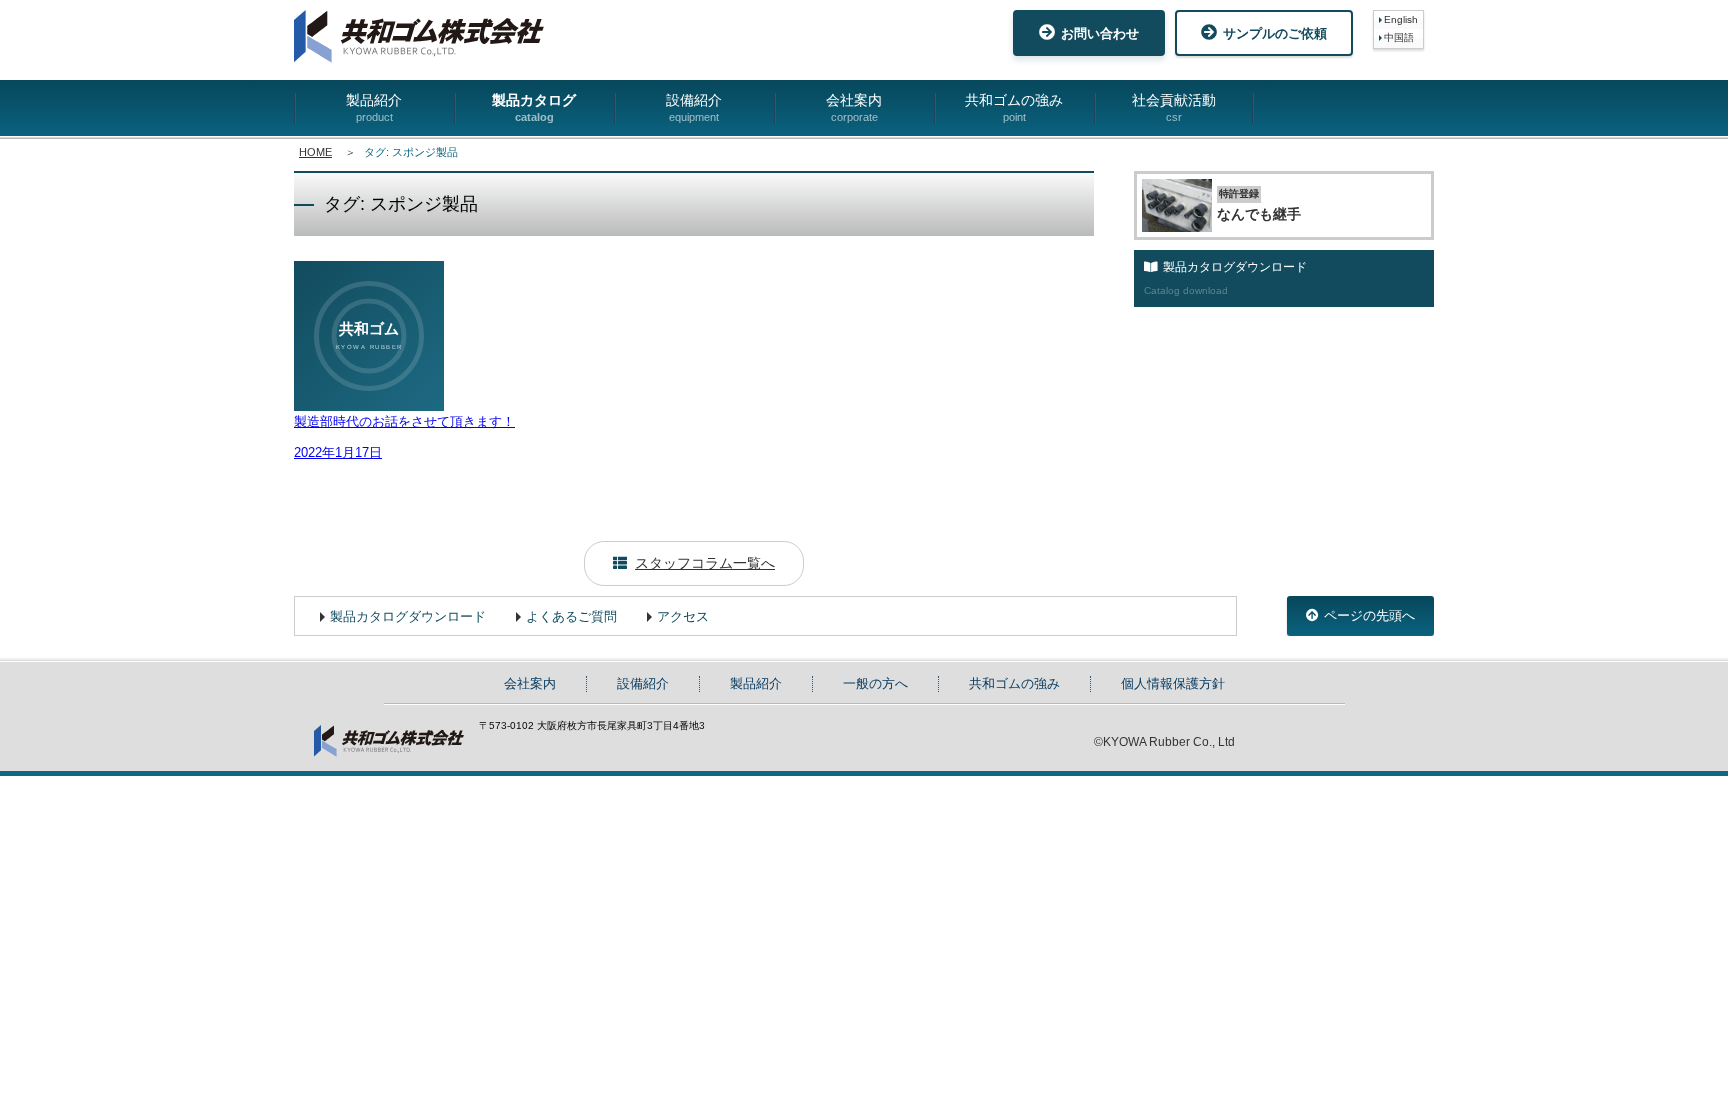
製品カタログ (534, 107)
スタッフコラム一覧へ (705, 563)
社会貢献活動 (1174, 107)
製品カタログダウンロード (408, 616)
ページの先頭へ (1369, 615)
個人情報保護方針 (1173, 683)
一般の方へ (875, 683)
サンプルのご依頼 (1275, 33)
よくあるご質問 (571, 616)
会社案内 (854, 107)
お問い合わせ (1100, 33)
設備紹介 (694, 107)
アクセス (683, 616)
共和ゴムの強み (1014, 107)
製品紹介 (374, 107)
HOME (315, 152)
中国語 (1399, 37)
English (1401, 19)
